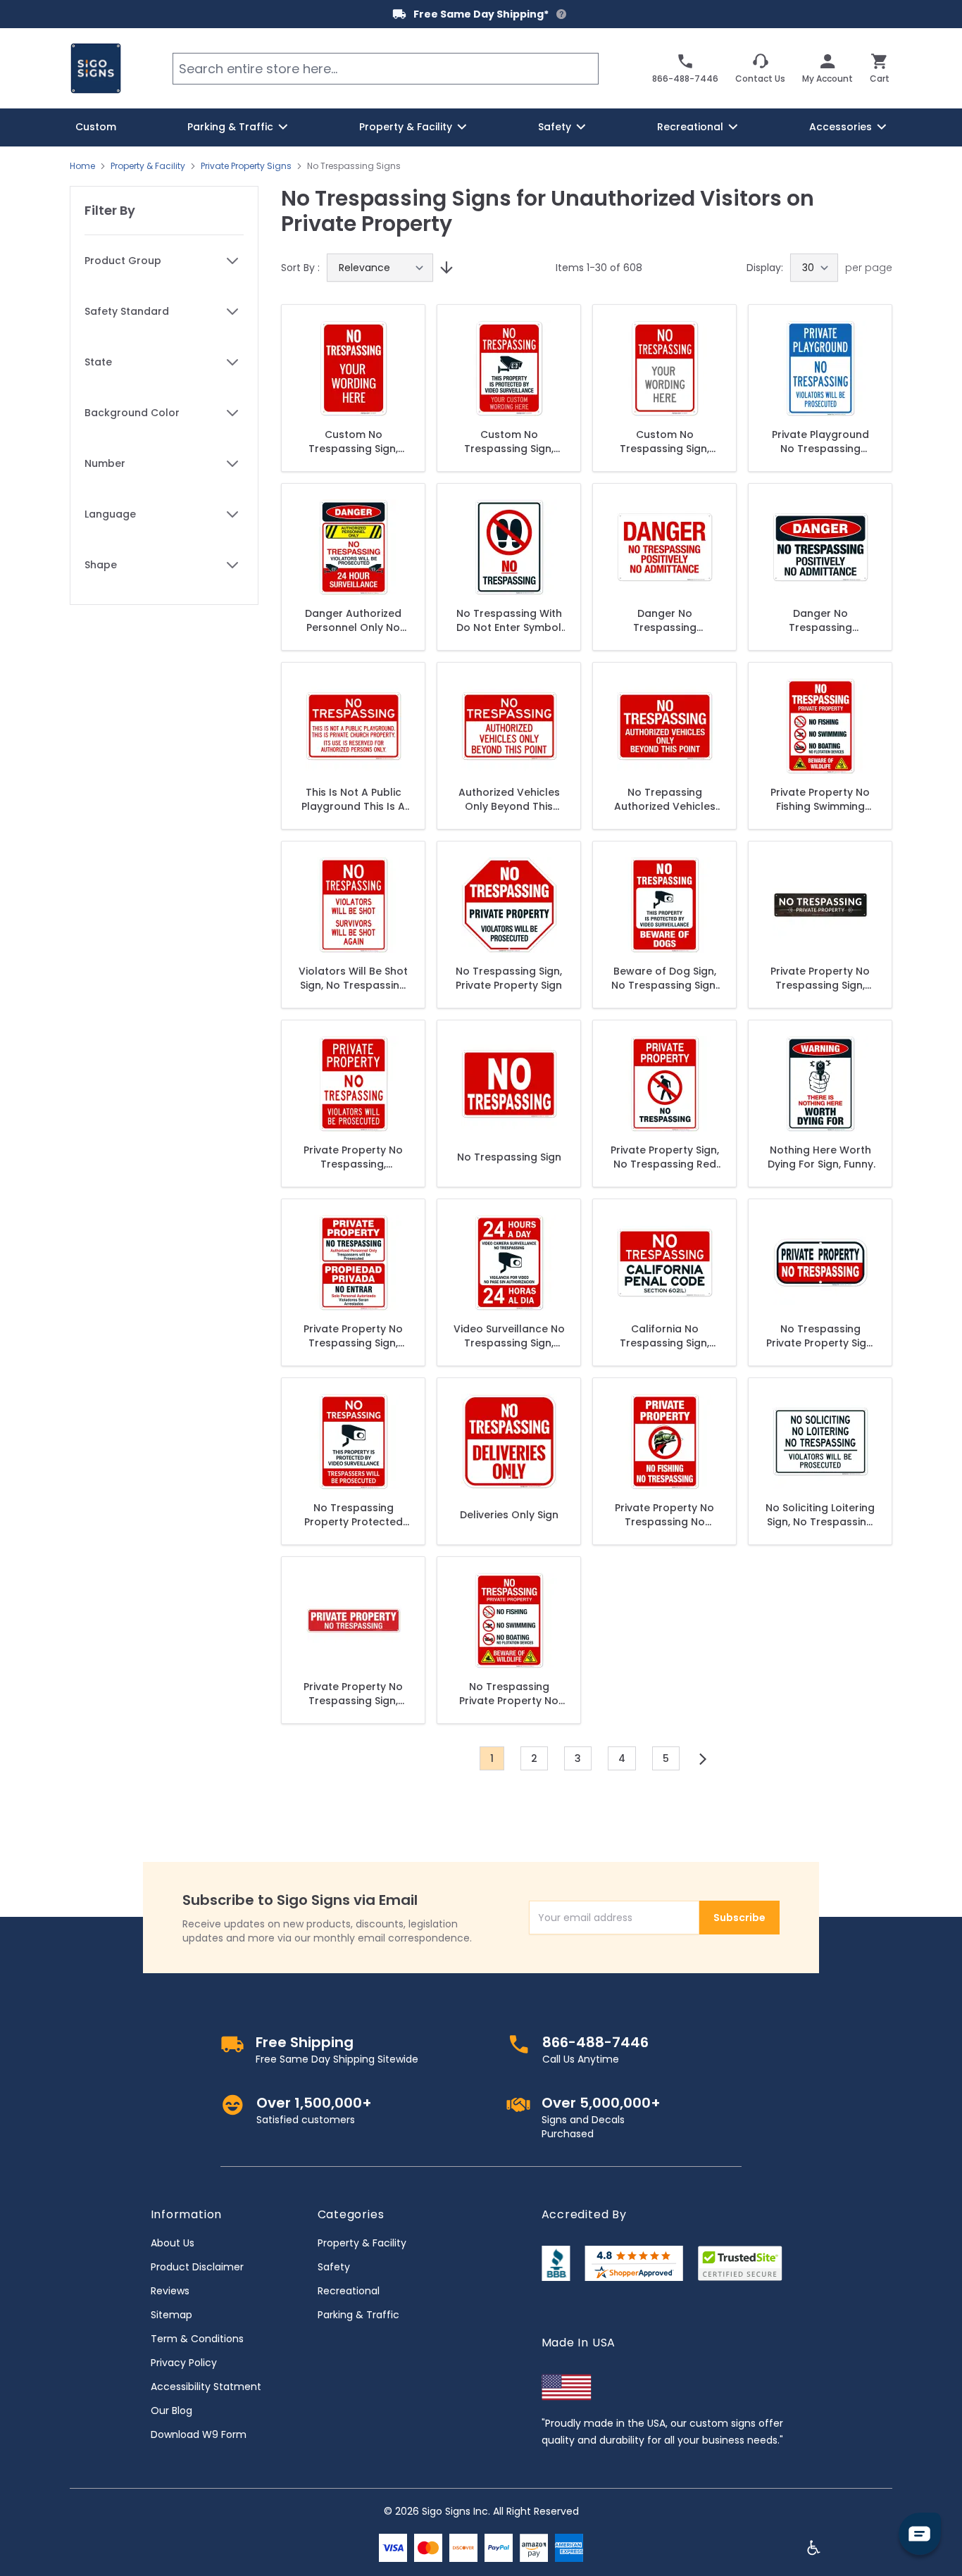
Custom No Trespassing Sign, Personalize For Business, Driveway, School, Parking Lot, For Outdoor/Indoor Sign (354, 442)
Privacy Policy (184, 2363)
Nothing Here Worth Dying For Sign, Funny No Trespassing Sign (820, 1157)
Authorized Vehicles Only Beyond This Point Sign (509, 799)
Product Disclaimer (197, 2267)
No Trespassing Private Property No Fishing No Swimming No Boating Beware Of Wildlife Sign (509, 1694)
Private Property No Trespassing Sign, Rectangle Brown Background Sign (820, 978)
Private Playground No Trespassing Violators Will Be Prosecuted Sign (820, 442)
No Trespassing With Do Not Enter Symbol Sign (509, 620)
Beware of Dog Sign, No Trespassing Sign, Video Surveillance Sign (664, 978)
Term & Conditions (197, 2339)
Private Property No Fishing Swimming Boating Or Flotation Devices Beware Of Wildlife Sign (820, 799)
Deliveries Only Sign (509, 1515)
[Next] (703, 1759)
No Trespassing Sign (509, 1157)
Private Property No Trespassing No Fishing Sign (664, 1515)
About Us (173, 2243)
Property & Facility (148, 166)
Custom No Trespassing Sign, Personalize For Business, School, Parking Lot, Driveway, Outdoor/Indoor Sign (509, 442)
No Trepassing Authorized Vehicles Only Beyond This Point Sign (665, 799)
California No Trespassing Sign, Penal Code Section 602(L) (665, 1336)
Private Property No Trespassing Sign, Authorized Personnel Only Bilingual (353, 1336)
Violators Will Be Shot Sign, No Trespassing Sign (353, 978)
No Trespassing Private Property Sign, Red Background (820, 1336)
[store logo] (96, 68)
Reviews (170, 2291)
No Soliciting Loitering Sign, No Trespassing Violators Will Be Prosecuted (820, 1515)
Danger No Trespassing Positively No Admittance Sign (820, 620)
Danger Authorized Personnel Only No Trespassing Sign (353, 620)
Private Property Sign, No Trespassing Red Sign (665, 1157)
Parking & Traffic (358, 2315)
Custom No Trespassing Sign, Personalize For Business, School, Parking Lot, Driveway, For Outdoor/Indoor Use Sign (665, 442)
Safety (334, 2267)
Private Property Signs (246, 166)
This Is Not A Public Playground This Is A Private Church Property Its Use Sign (354, 799)
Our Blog (171, 2411)
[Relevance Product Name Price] (380, 268)
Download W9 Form (199, 2434)
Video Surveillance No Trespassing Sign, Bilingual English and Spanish (509, 1336)
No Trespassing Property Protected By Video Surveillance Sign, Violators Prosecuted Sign (353, 1515)
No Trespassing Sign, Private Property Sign (509, 978)
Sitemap (171, 2315)
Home (82, 166)
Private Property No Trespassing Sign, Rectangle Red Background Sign (353, 1694)
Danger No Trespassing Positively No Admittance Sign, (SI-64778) (665, 620)
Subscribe (739, 1918)
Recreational (349, 2291)
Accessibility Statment (206, 2387)
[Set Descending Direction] (444, 268)
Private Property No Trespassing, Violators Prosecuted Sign (353, 1157)
